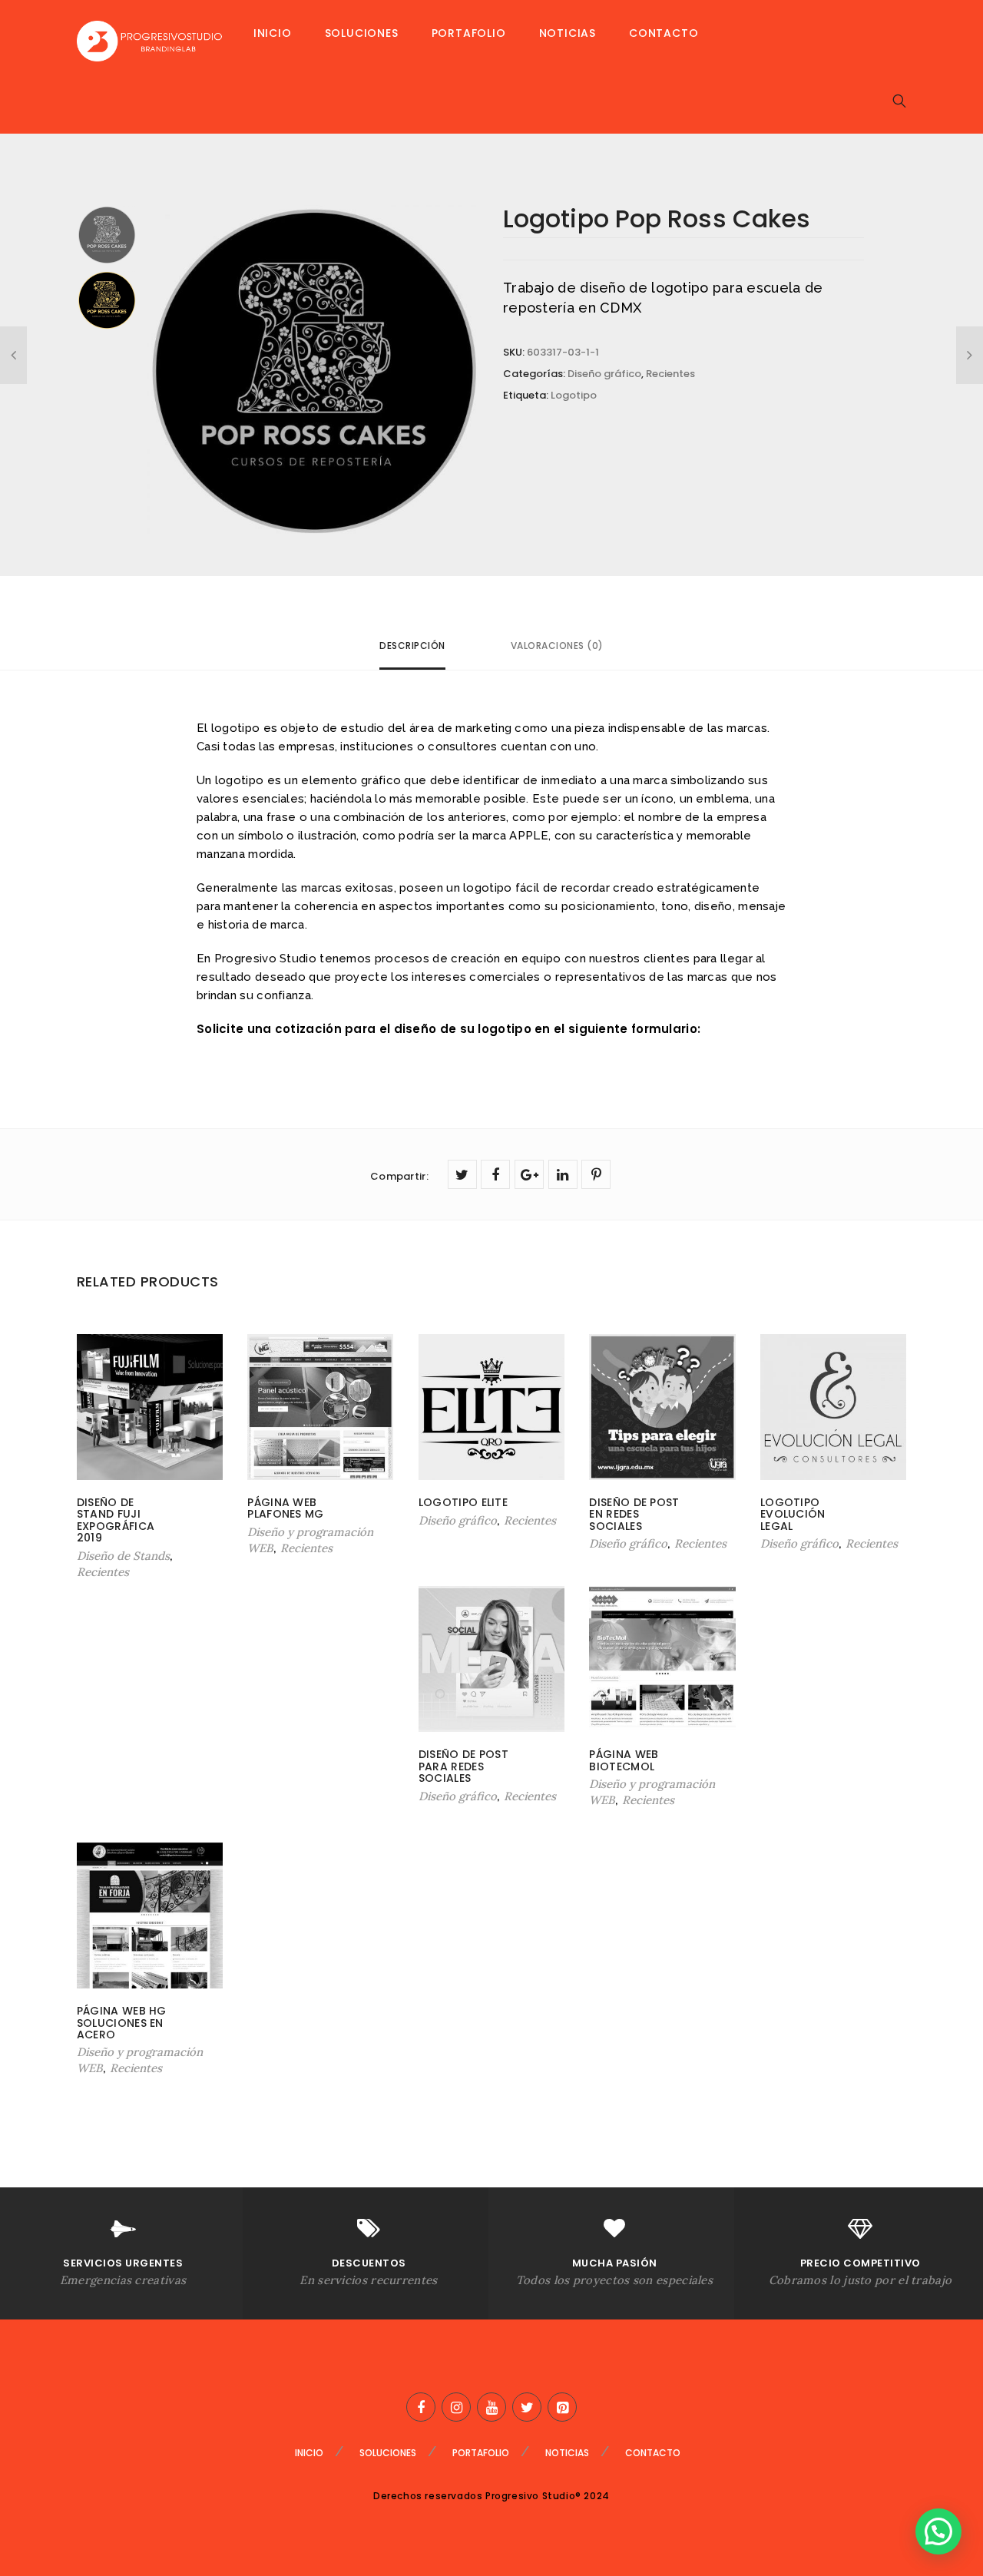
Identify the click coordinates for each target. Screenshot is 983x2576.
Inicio (273, 33)
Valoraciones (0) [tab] (557, 646)
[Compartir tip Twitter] (462, 1174)
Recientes (670, 374)
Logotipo (574, 395)
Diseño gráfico (604, 374)
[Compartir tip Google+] (529, 1174)
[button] (938, 2531)
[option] (314, 371)
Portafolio (469, 33)
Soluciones (362, 33)
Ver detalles (114, 1554)
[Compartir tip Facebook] (495, 1174)
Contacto (664, 33)
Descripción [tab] (412, 646)
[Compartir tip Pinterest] (596, 1174)
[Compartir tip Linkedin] (563, 1174)
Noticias (568, 33)
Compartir (399, 1176)
